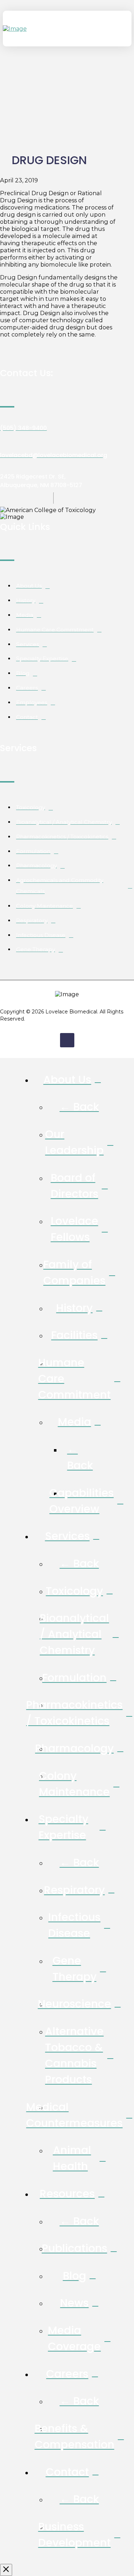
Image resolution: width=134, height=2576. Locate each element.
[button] (125, 29)
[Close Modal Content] (6, 2570)
